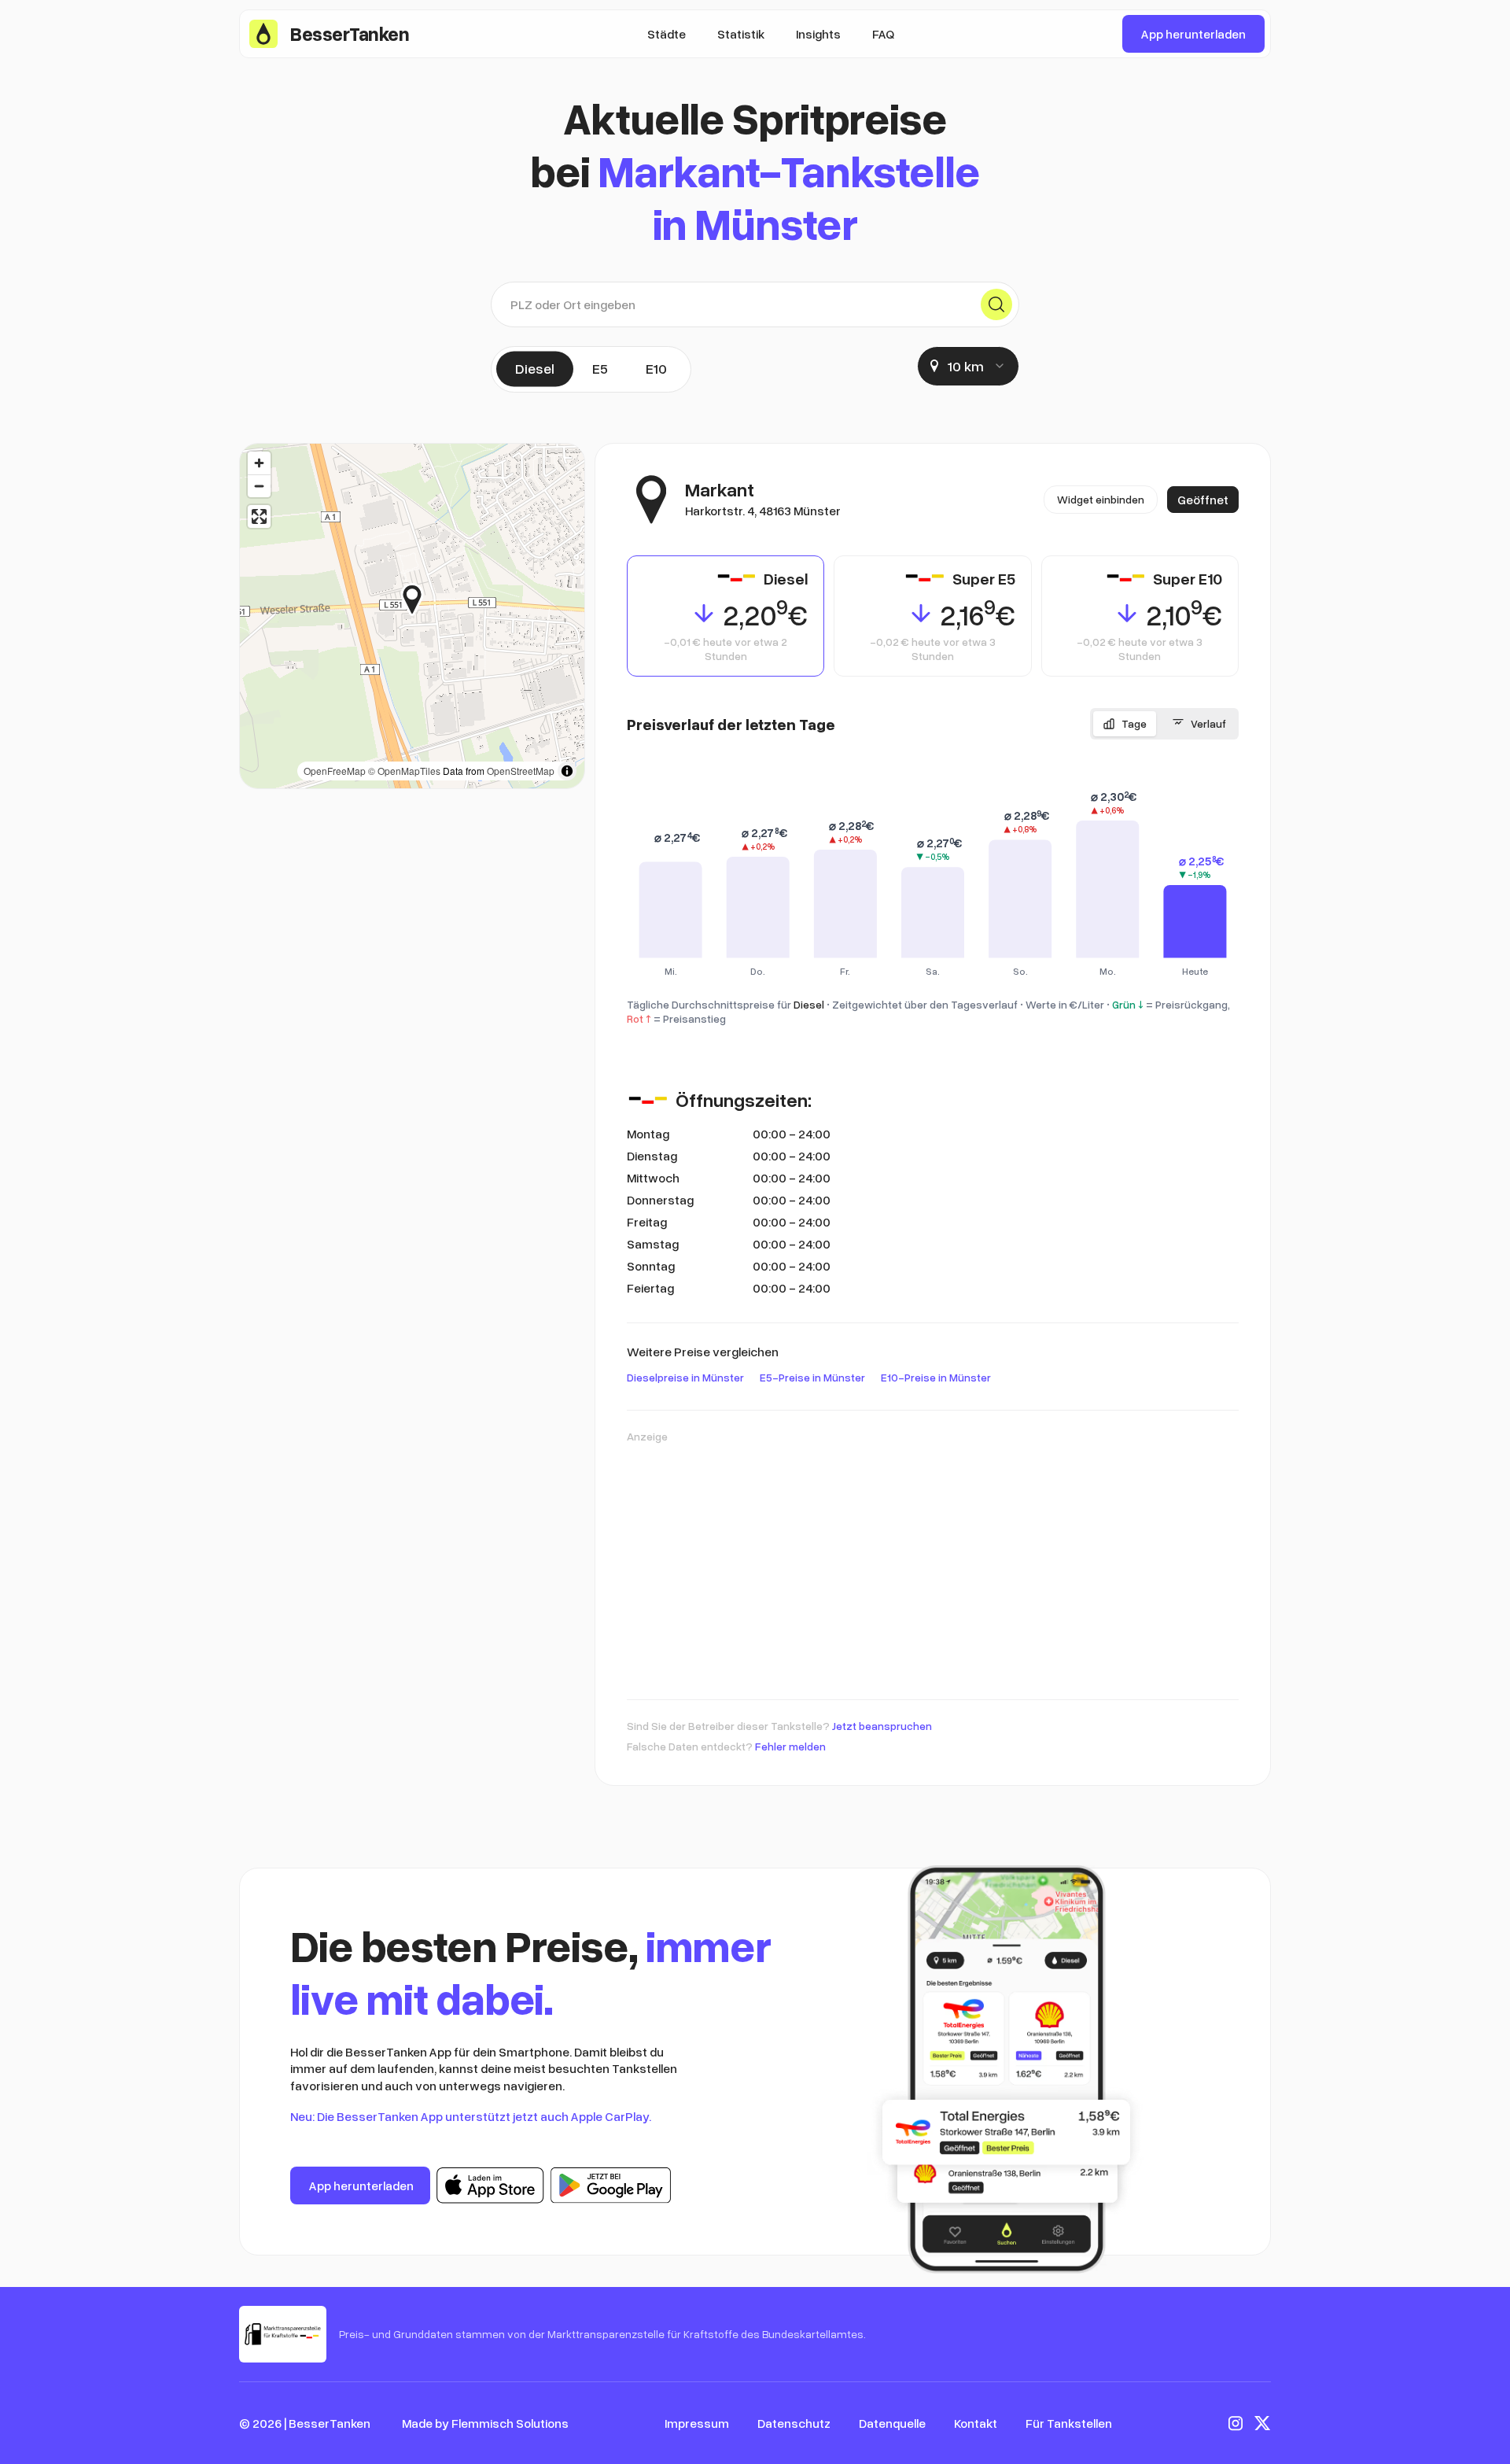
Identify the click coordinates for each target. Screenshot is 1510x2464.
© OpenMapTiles (404, 771)
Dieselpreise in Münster (685, 1377)
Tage (1134, 723)
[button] (424, 599)
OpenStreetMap (521, 771)
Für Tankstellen (1069, 2423)
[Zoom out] (259, 486)
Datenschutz (794, 2423)
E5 (600, 368)
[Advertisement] (933, 1564)
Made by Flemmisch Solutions (485, 2423)
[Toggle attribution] (567, 771)
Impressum (697, 2423)
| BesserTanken (327, 2423)
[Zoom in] (259, 463)
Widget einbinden (1101, 499)
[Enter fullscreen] (259, 516)
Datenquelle (892, 2423)
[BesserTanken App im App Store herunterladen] (490, 2186)
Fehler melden (790, 1746)
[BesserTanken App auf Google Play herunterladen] (611, 2186)
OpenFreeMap (335, 771)
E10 (656, 368)
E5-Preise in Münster (812, 1377)
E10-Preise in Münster (936, 1377)
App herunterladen (1193, 34)
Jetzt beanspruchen (882, 1726)
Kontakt (976, 2423)
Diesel (535, 368)
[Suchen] (996, 304)
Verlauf (1208, 723)
